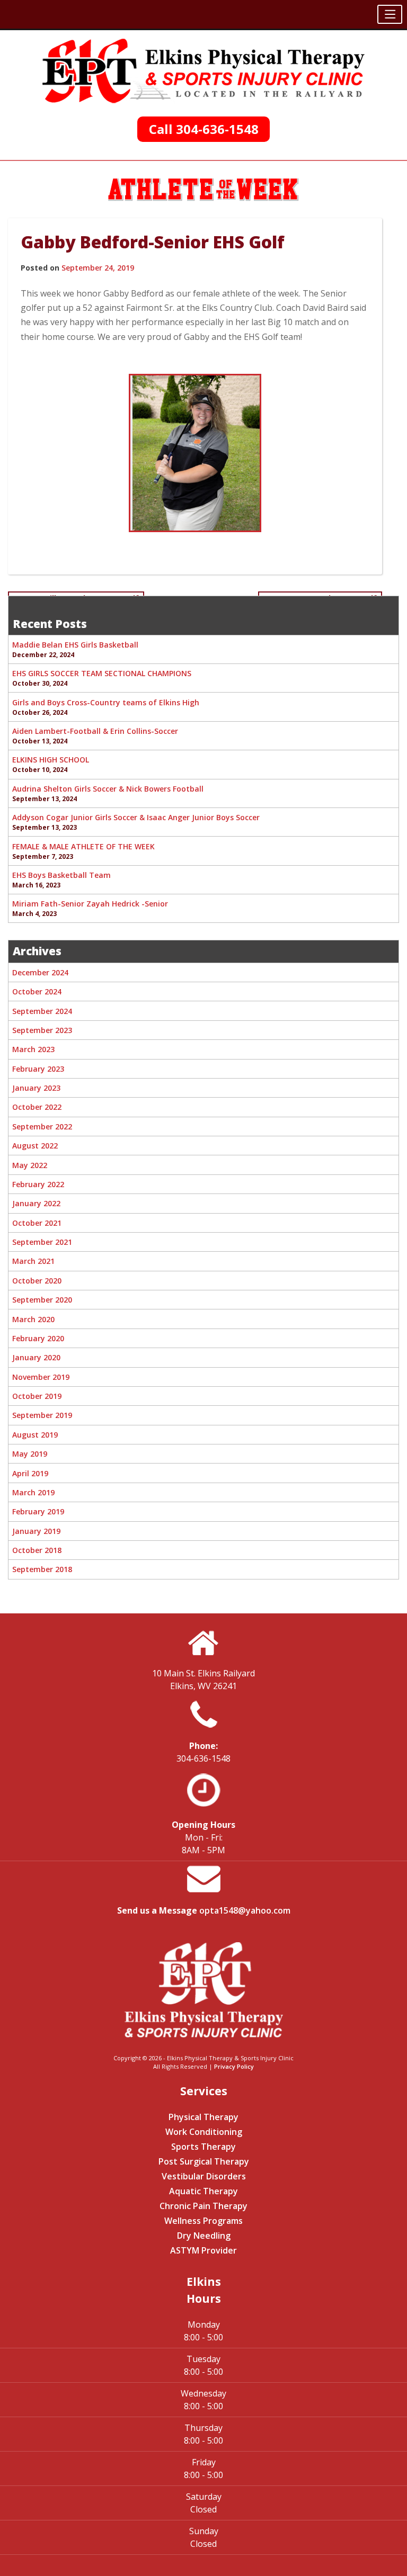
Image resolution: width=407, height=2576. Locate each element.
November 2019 (41, 1377)
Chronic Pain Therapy (203, 2206)
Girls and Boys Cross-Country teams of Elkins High (106, 702)
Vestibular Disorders (204, 2176)
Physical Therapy (203, 2117)
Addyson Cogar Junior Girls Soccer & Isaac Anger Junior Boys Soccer (136, 817)
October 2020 (37, 1281)
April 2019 (30, 1473)
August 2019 (35, 1435)
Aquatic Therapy (203, 2191)
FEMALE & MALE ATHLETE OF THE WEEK (83, 846)
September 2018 (42, 1569)
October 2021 (37, 1223)
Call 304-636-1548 (204, 129)
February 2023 (38, 1069)
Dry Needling (204, 2236)
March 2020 (33, 1319)
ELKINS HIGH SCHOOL (51, 760)
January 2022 (36, 1203)
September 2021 (42, 1242)
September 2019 (42, 1415)
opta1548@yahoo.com (245, 1910)
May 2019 (30, 1454)
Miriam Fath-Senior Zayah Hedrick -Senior (90, 904)
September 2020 (42, 1300)
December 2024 (40, 972)
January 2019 (36, 1531)
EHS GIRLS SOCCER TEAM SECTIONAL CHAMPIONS (102, 673)
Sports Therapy (203, 2147)
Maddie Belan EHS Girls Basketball (75, 645)
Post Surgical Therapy (204, 2161)
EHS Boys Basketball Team (61, 875)
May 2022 (30, 1165)
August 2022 (35, 1146)
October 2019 (37, 1396)
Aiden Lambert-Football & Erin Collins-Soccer (95, 731)
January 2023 (36, 1088)
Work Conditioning (204, 2132)
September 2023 (42, 1030)
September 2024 (42, 1011)
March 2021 (33, 1261)
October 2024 (37, 991)
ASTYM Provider (203, 2250)
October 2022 (37, 1107)
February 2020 (38, 1338)
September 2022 (42, 1127)
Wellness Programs (203, 2221)
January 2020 (36, 1357)
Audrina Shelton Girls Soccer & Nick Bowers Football (108, 789)
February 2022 (38, 1184)
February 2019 (38, 1511)
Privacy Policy (234, 2066)
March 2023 (33, 1049)
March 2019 (33, 1492)
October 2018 (37, 1550)
